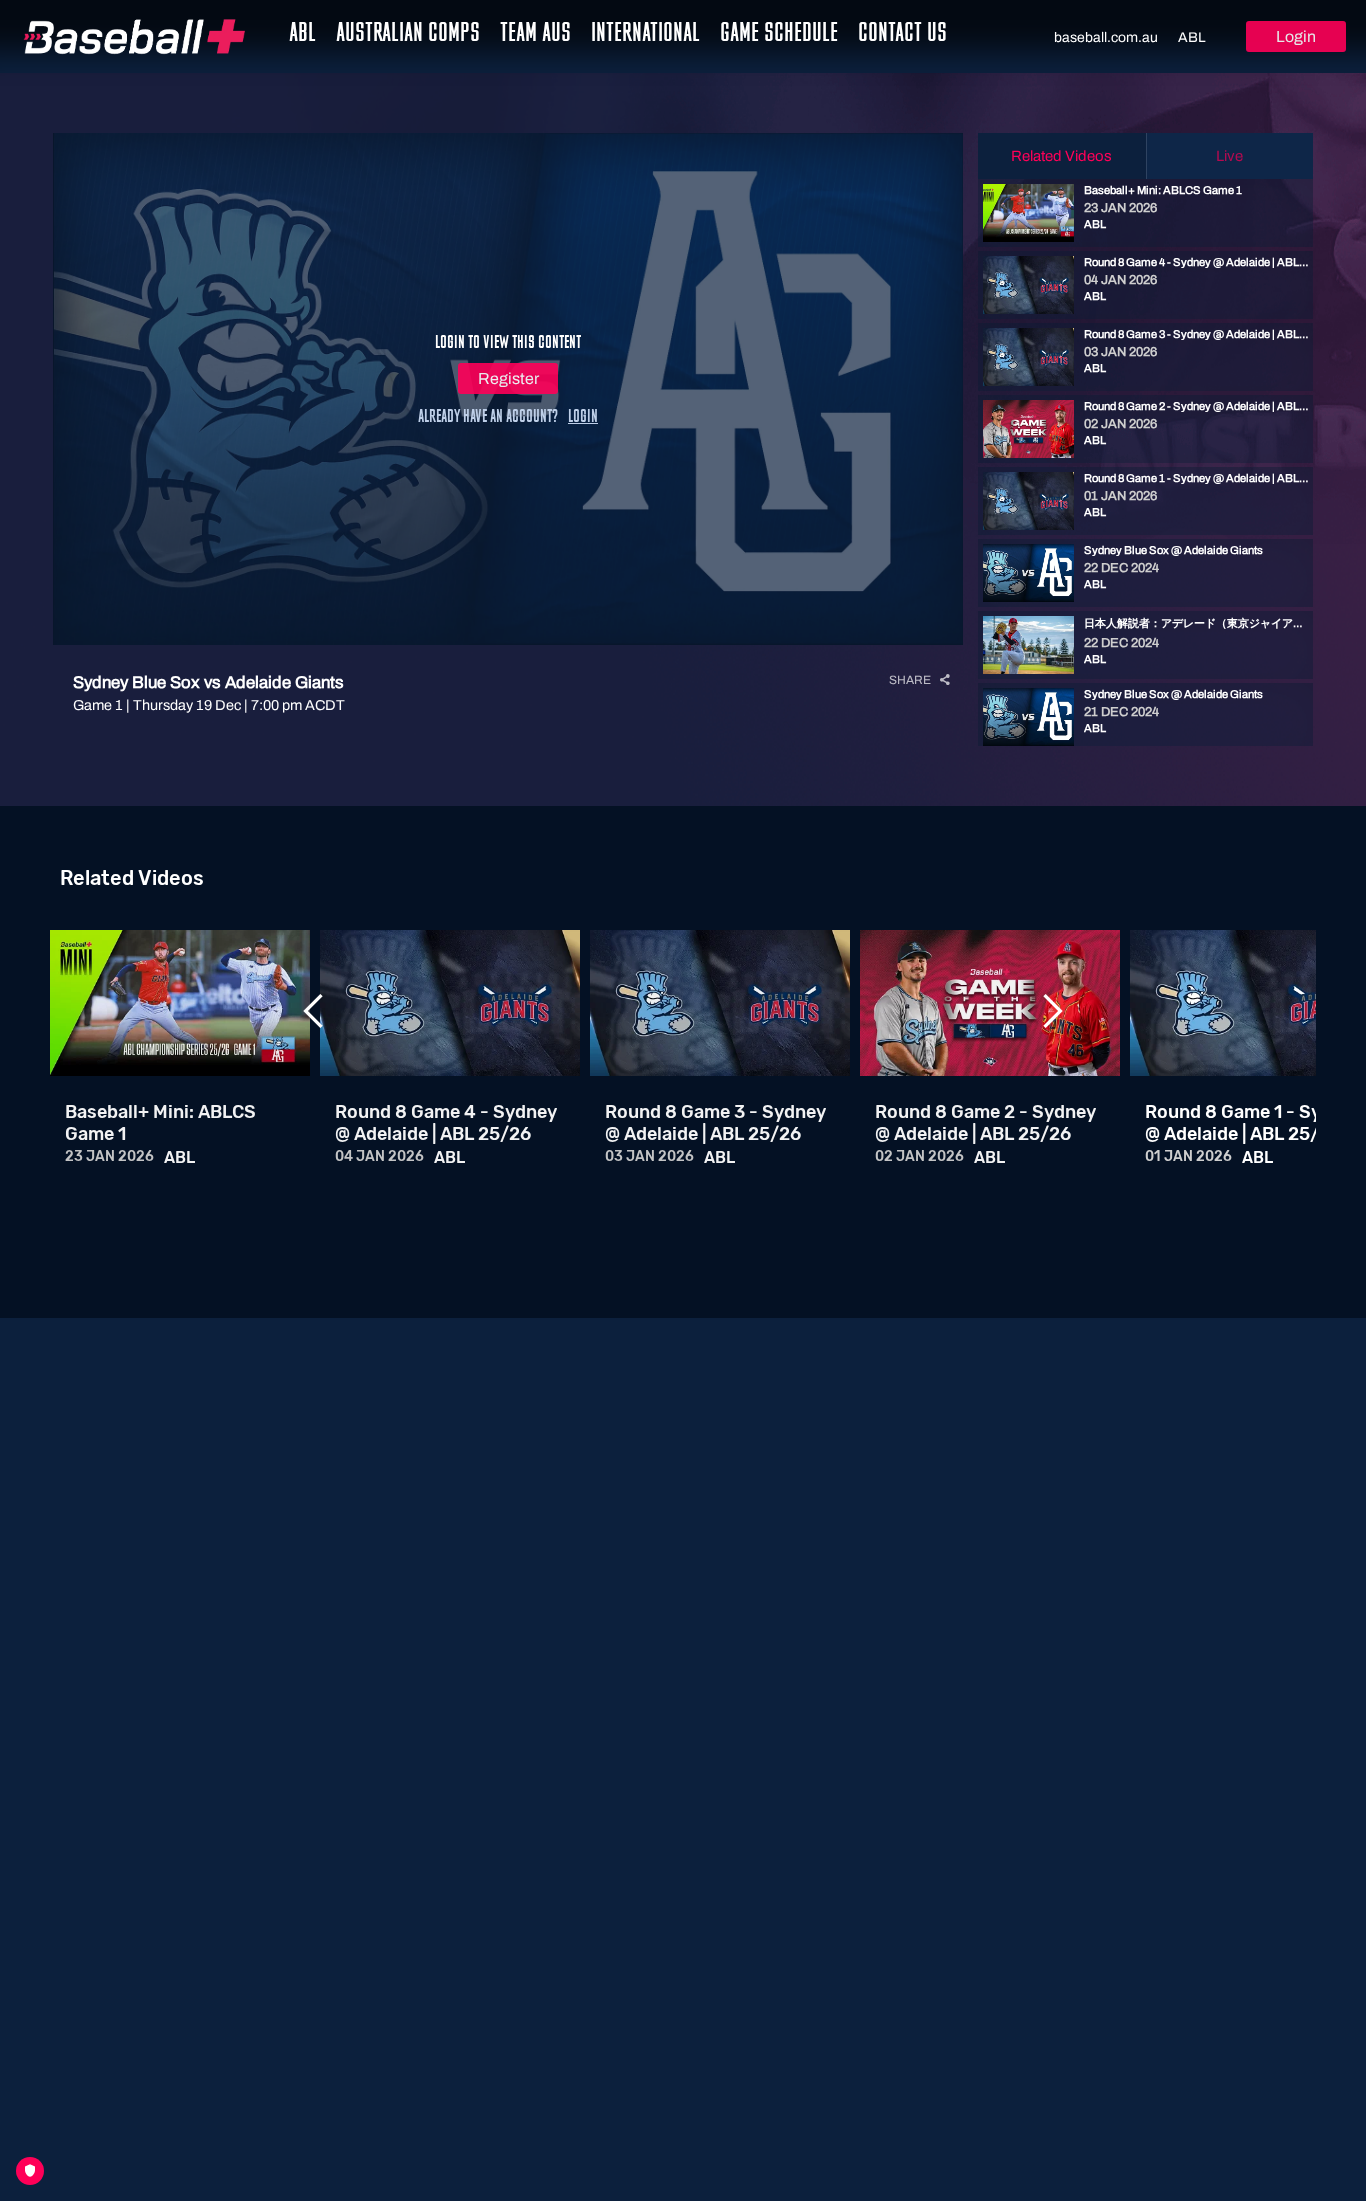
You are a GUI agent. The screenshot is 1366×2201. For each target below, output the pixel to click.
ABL (1192, 37)
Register (508, 378)
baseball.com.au (1106, 37)
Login (1296, 36)
